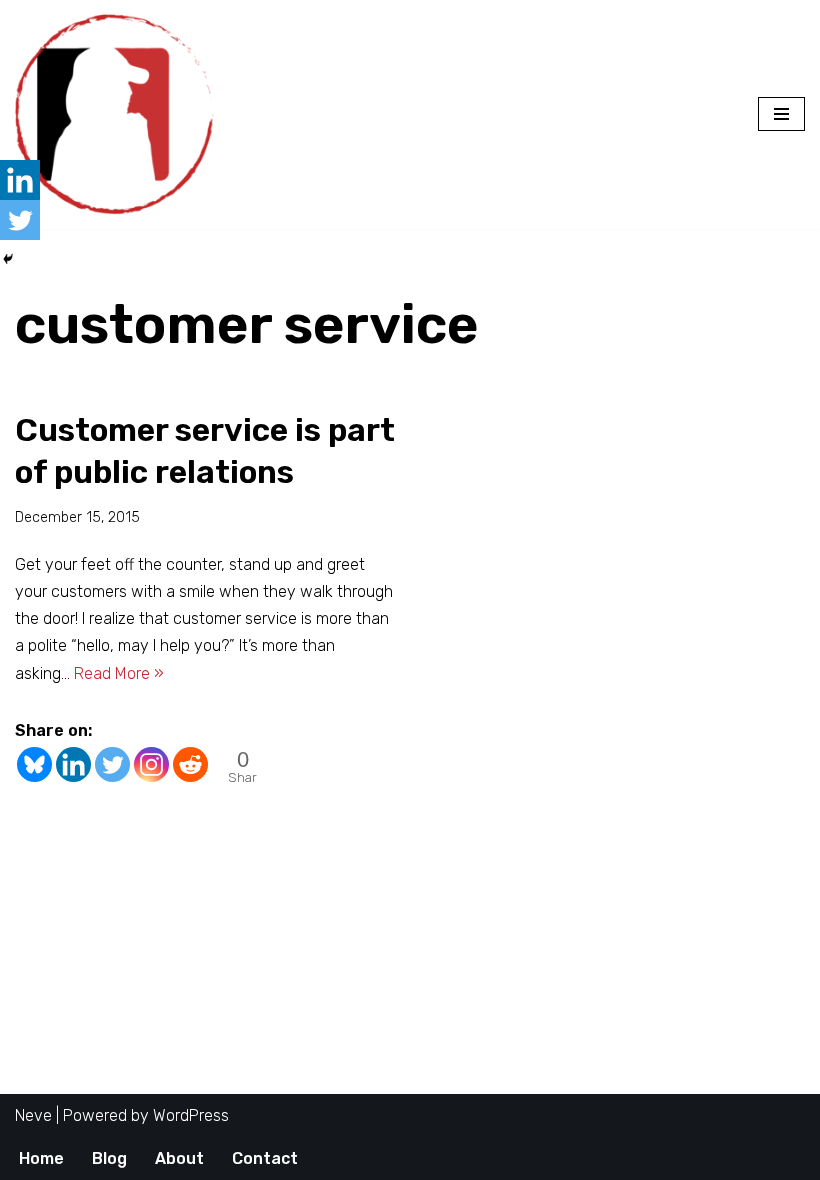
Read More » (119, 673)
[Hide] (8, 259)
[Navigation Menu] (781, 114)
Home (41, 1158)
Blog (109, 1158)
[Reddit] (190, 764)
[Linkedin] (73, 764)
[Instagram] (151, 764)
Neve (33, 1115)
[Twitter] (112, 764)
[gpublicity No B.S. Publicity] (120, 114)
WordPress (191, 1115)
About (179, 1158)
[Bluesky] (34, 764)
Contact (265, 1158)
